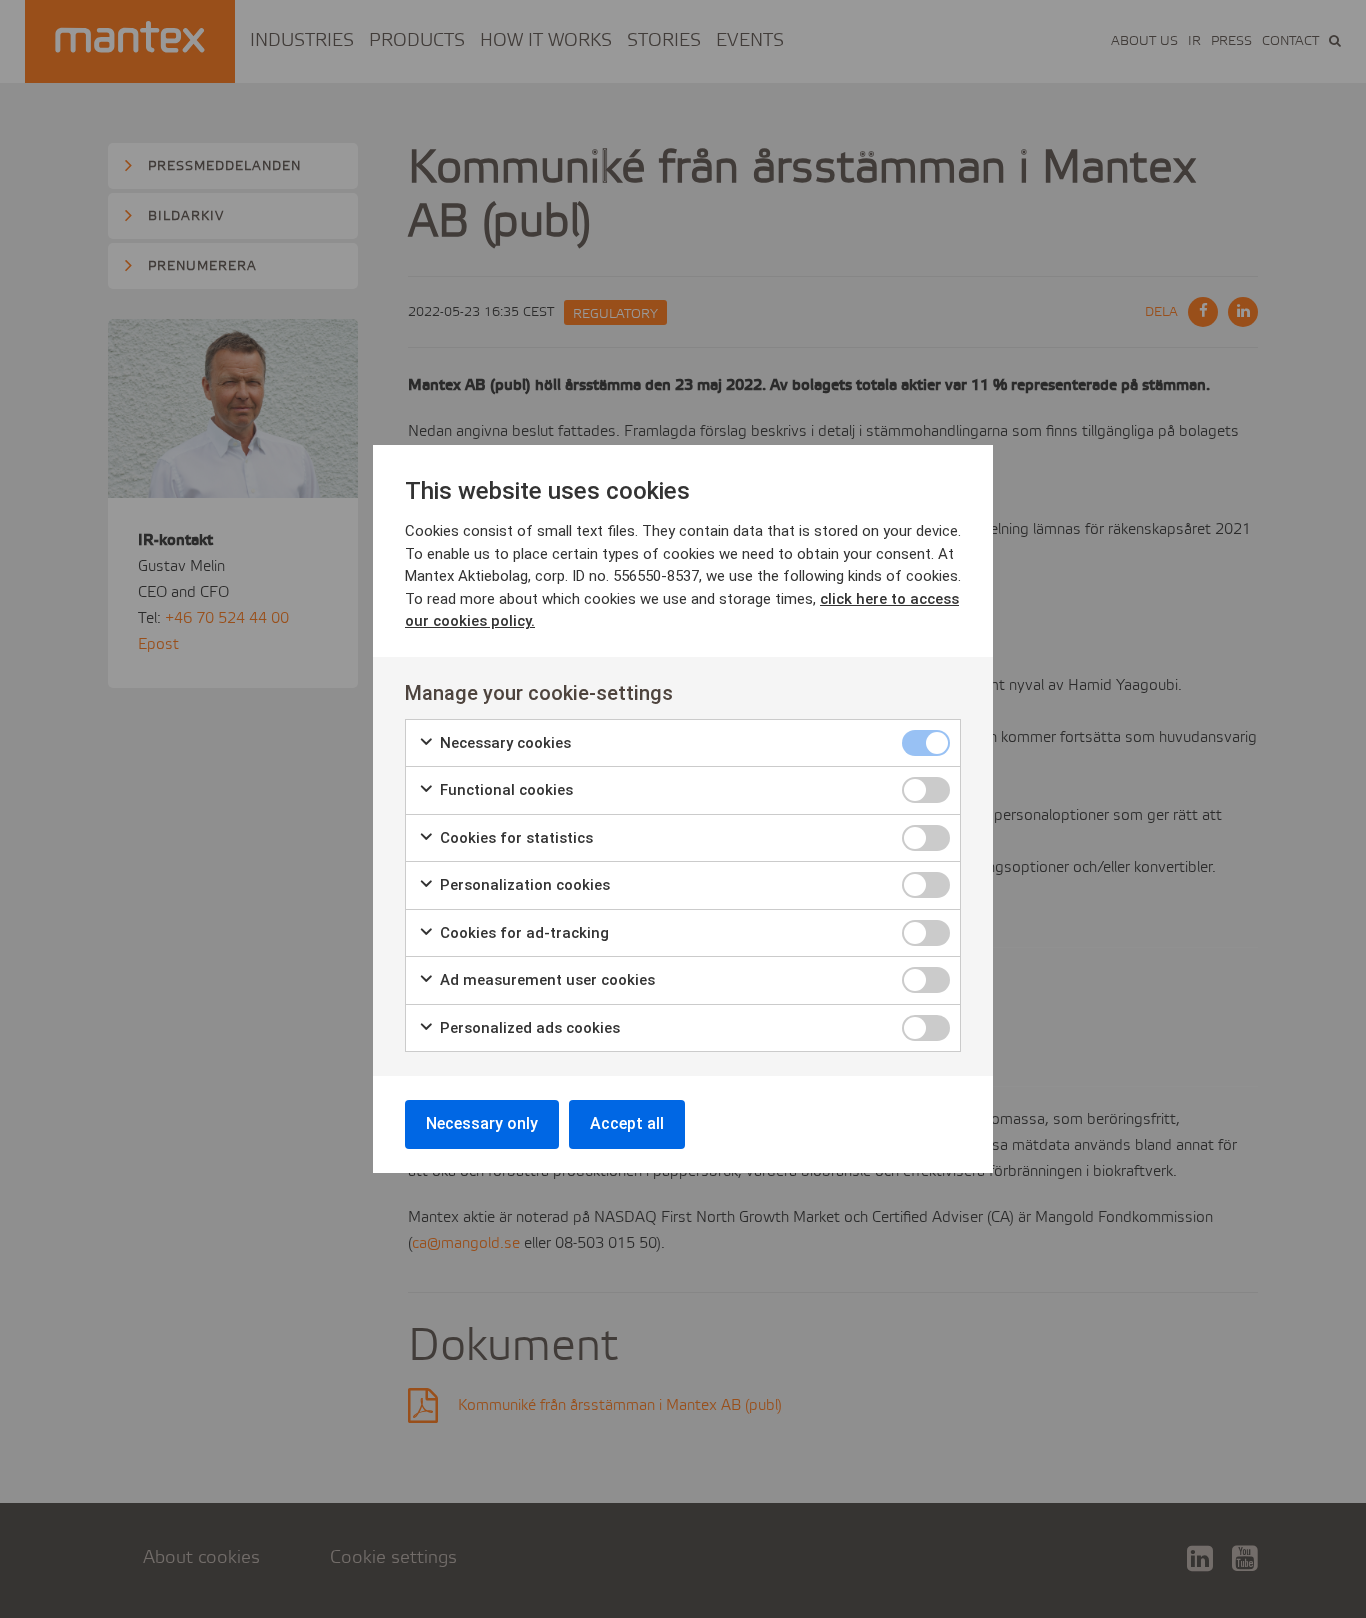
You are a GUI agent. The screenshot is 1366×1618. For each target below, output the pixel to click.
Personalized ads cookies (528, 1028)
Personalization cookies (523, 885)
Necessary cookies (503, 743)
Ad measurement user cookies (545, 980)
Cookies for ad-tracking (522, 933)
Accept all (627, 1123)
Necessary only (482, 1123)
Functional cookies (504, 790)
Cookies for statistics (514, 838)
